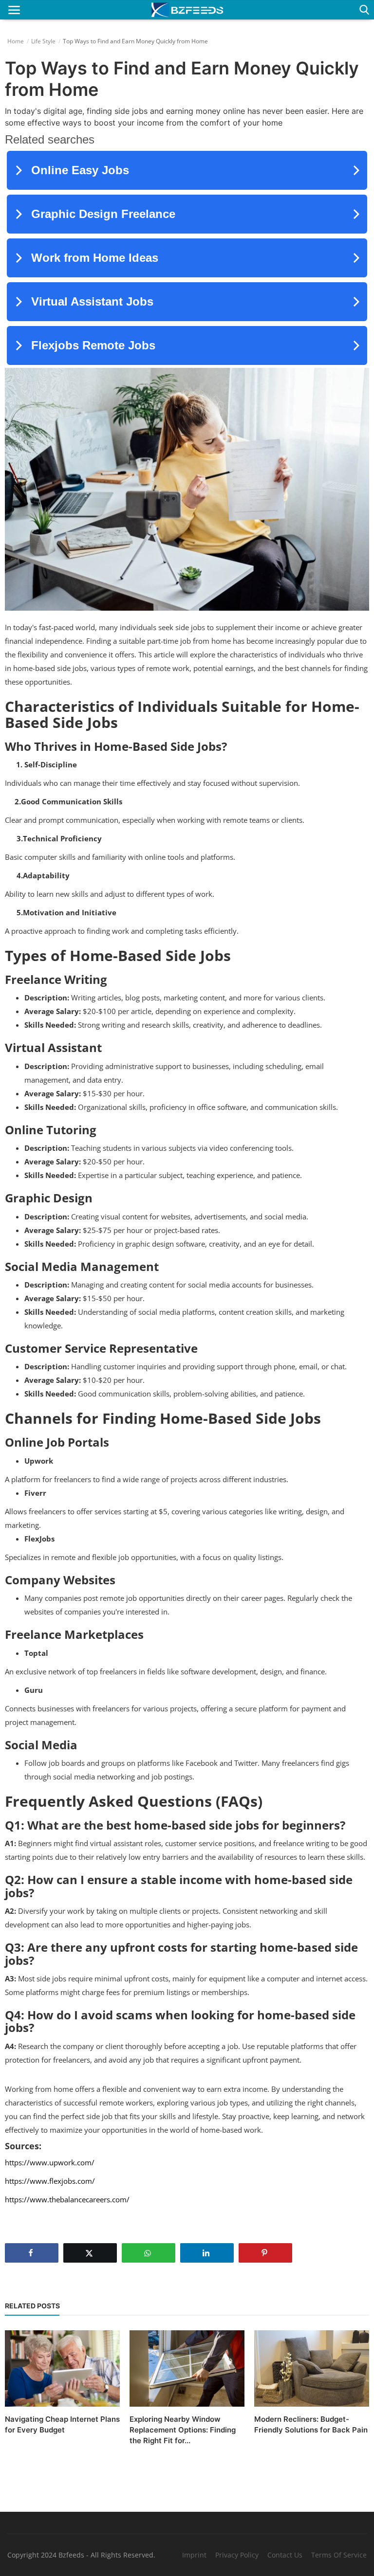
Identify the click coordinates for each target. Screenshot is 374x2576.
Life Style (43, 41)
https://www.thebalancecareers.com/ (67, 2199)
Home (16, 41)
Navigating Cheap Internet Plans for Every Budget (62, 2424)
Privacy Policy (237, 2555)
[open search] (363, 10)
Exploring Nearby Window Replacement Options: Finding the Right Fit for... (183, 2430)
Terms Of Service (339, 2555)
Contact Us (285, 2555)
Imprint (194, 2555)
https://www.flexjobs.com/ (50, 2181)
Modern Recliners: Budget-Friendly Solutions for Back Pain (311, 2424)
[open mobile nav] (14, 10)
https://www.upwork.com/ (50, 2162)
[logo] (187, 10)
